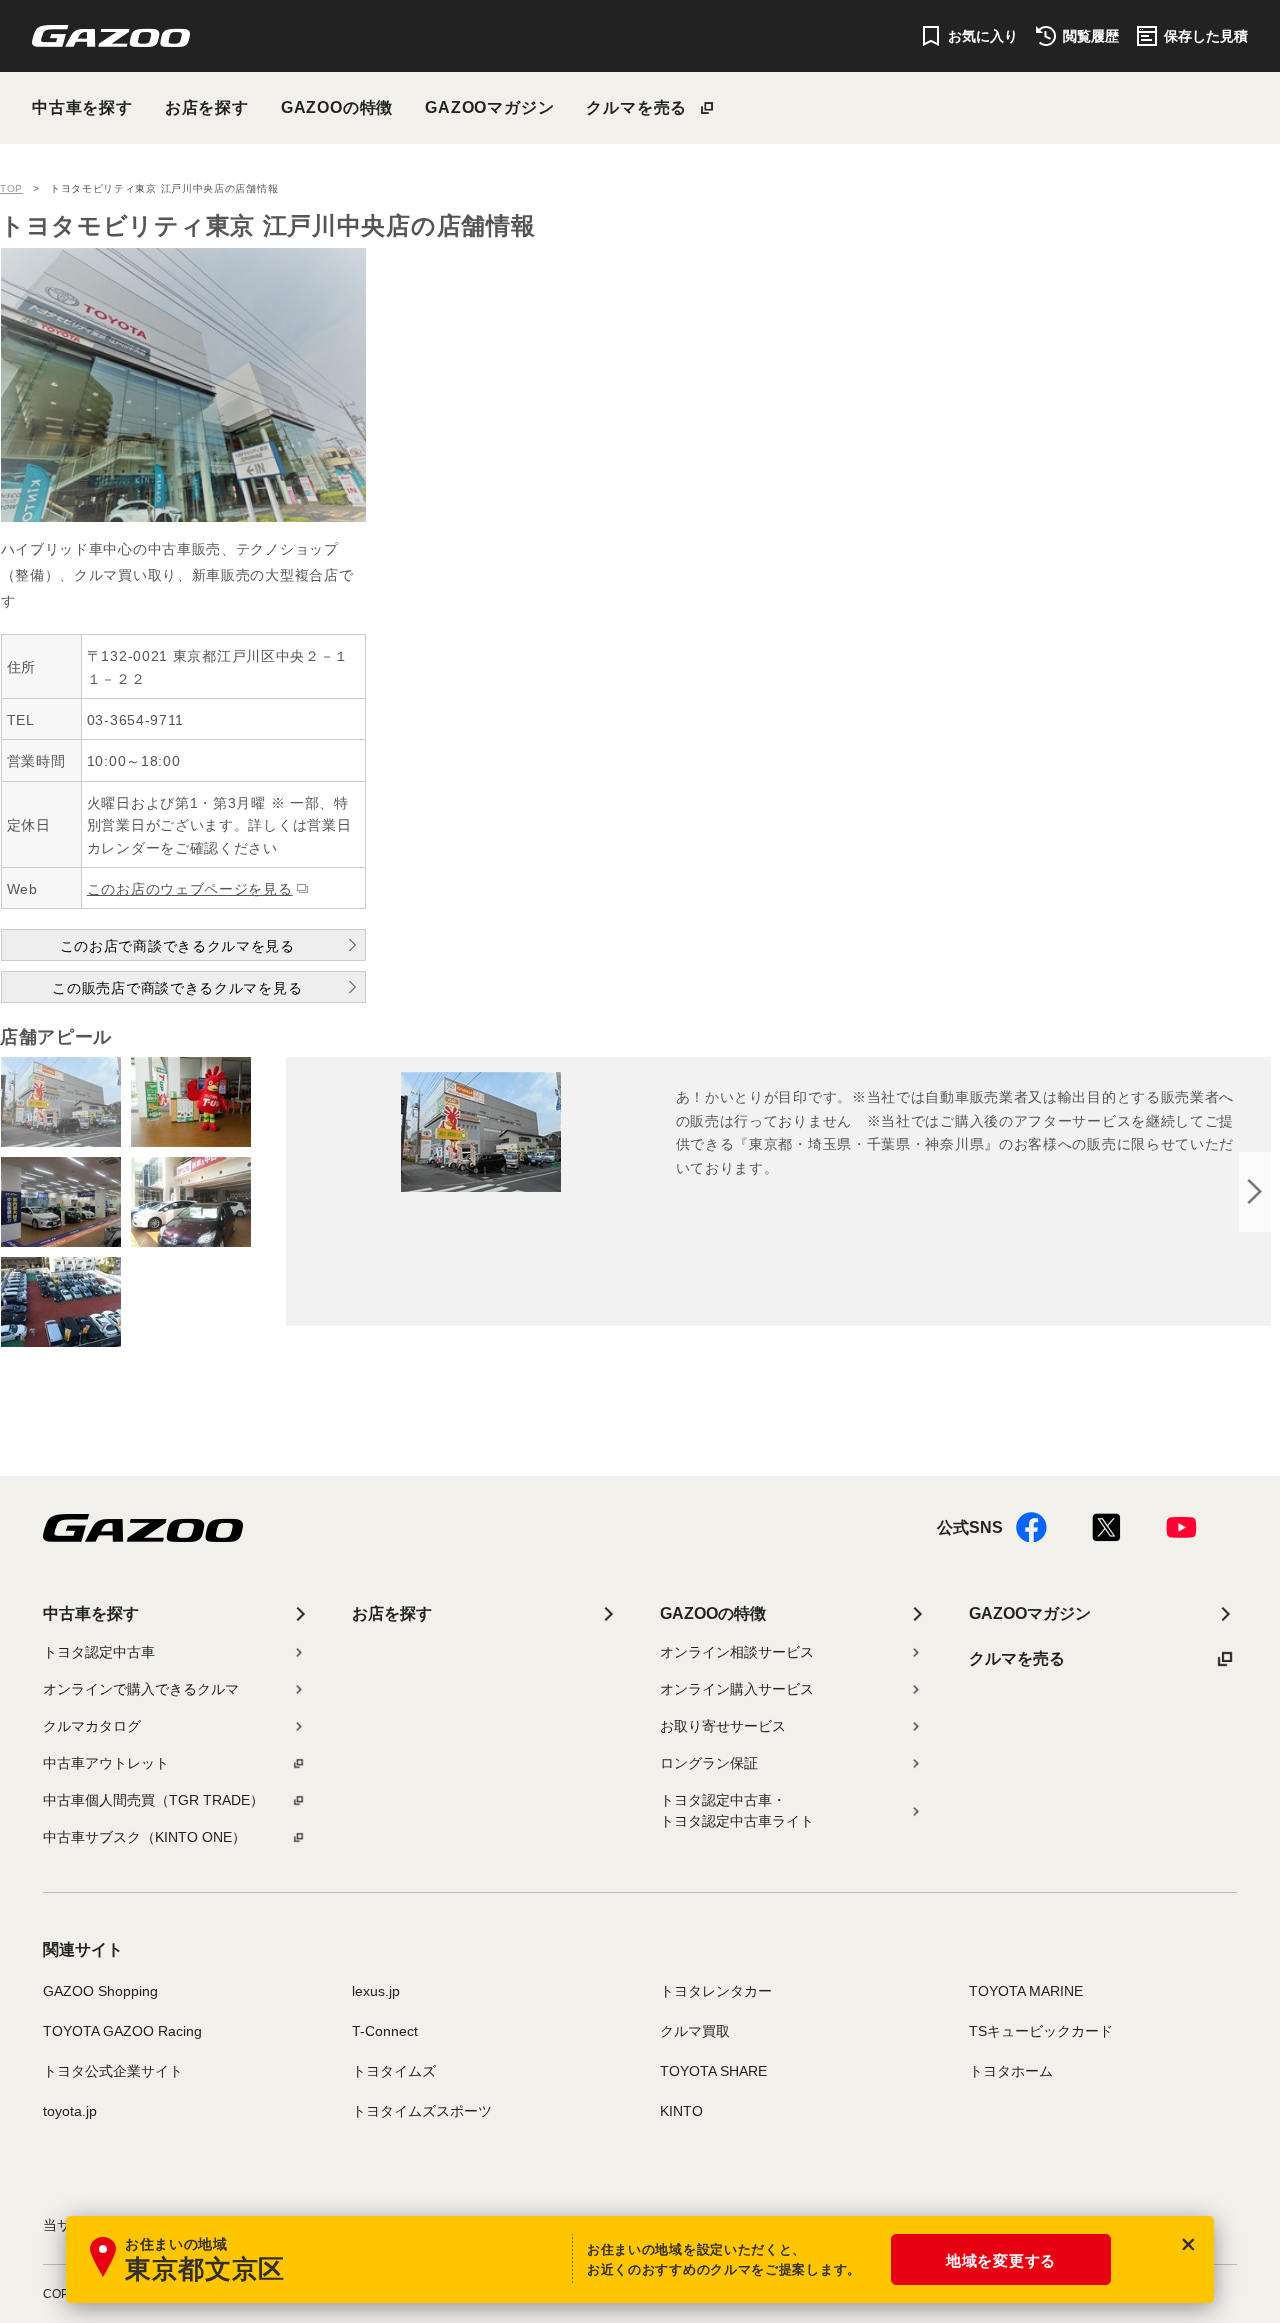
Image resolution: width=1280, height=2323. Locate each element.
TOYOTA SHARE (713, 2071)
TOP (11, 188)
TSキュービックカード (1041, 2031)
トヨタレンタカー (716, 1991)
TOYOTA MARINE (1026, 1991)
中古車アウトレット (106, 1763)
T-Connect (385, 2031)
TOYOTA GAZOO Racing (122, 2031)
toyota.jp (70, 2111)
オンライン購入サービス (737, 1689)
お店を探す (207, 107)
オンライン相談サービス (737, 1652)
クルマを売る (636, 107)
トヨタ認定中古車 (99, 1652)
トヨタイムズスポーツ (422, 2111)
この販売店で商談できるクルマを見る (177, 988)
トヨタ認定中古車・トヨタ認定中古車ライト (737, 1810)
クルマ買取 (695, 2031)
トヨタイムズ (394, 2071)
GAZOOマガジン (489, 107)
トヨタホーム (1011, 2071)
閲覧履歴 (1091, 36)
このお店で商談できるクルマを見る (177, 946)
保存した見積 (1206, 36)
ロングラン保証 (709, 1763)
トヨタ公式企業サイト (113, 2071)
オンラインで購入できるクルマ (141, 1689)
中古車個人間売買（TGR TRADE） (153, 1800)
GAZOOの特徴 (337, 107)
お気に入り (983, 36)
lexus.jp (376, 1991)
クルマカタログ (92, 1726)
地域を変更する (1001, 2260)
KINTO (681, 2111)
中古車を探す (82, 107)
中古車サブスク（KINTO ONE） (144, 1837)
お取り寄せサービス (723, 1726)
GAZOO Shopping (100, 1991)
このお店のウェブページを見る (190, 889)
